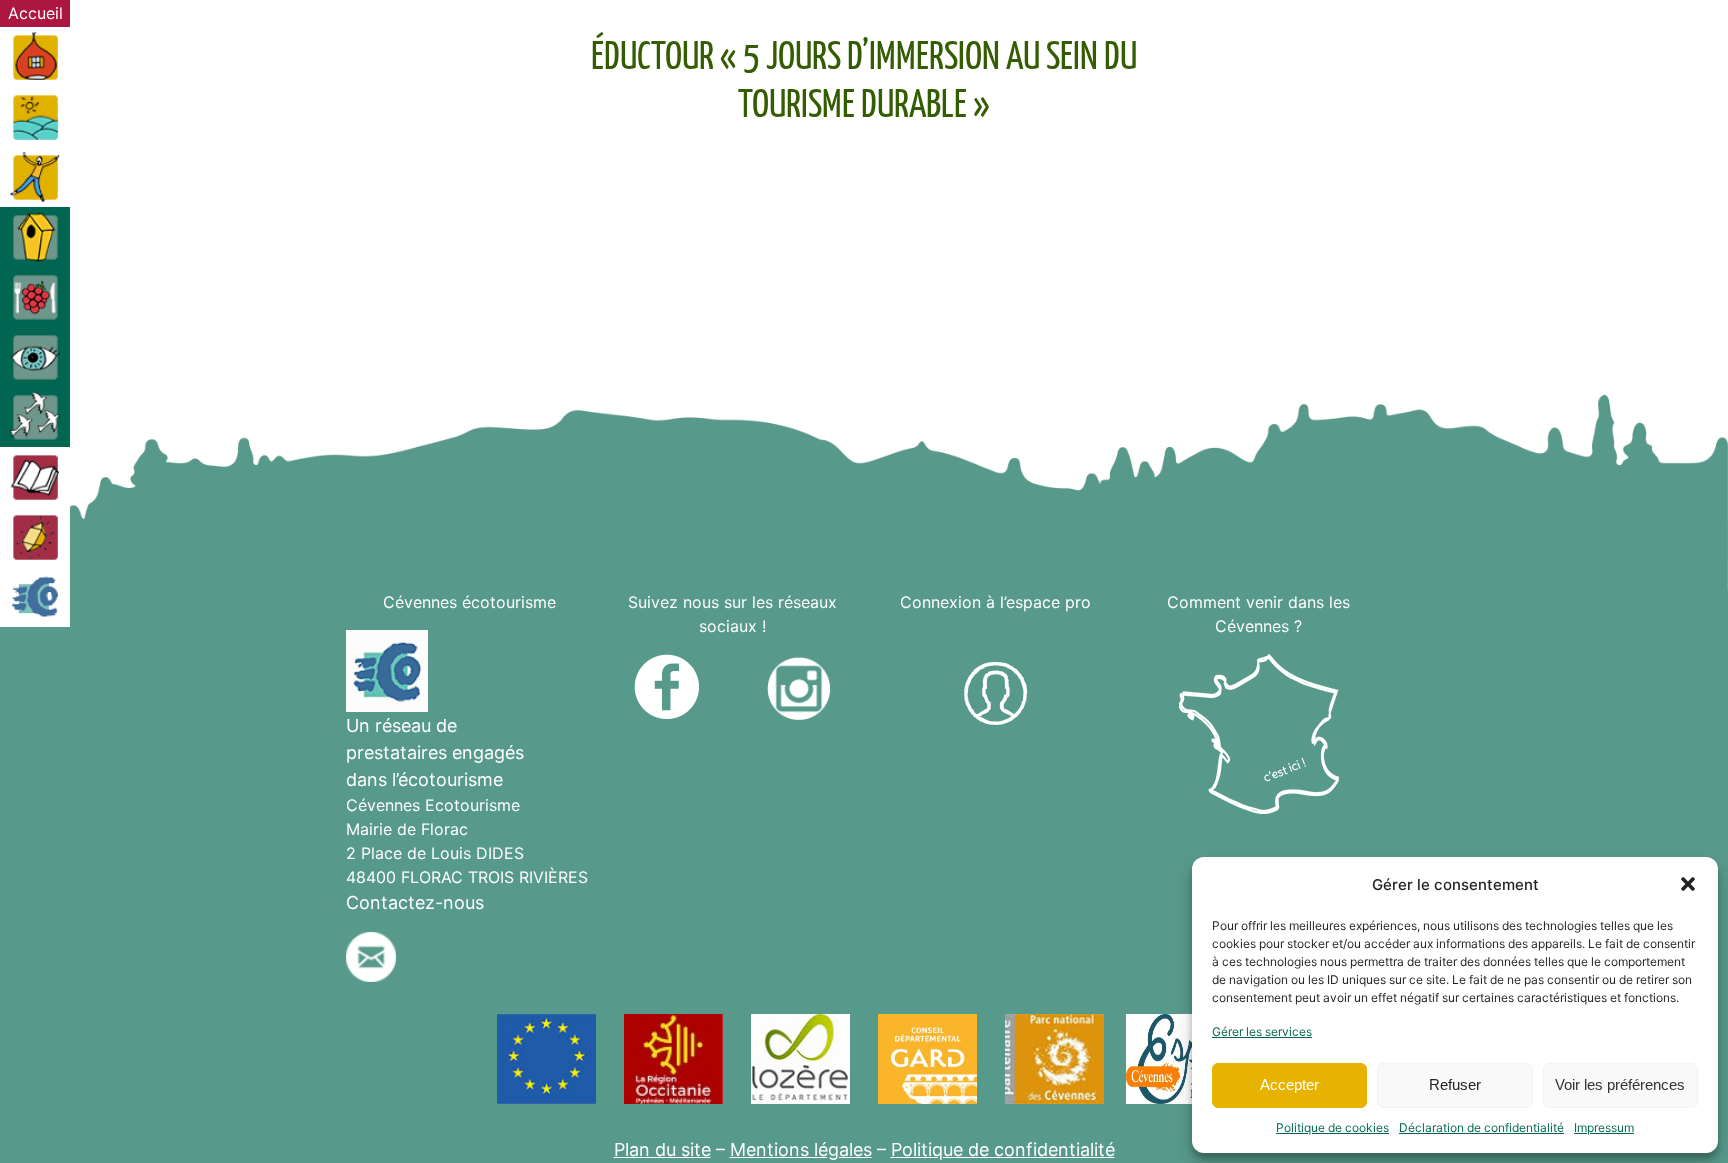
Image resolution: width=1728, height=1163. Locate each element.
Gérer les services (1262, 1031)
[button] (1688, 884)
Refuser (1455, 1084)
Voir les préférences (1620, 1084)
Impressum (1604, 1127)
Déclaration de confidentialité (1481, 1127)
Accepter (1289, 1084)
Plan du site (662, 1149)
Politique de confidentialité (1003, 1149)
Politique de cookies (1332, 1127)
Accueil (35, 13)
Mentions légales (801, 1149)
